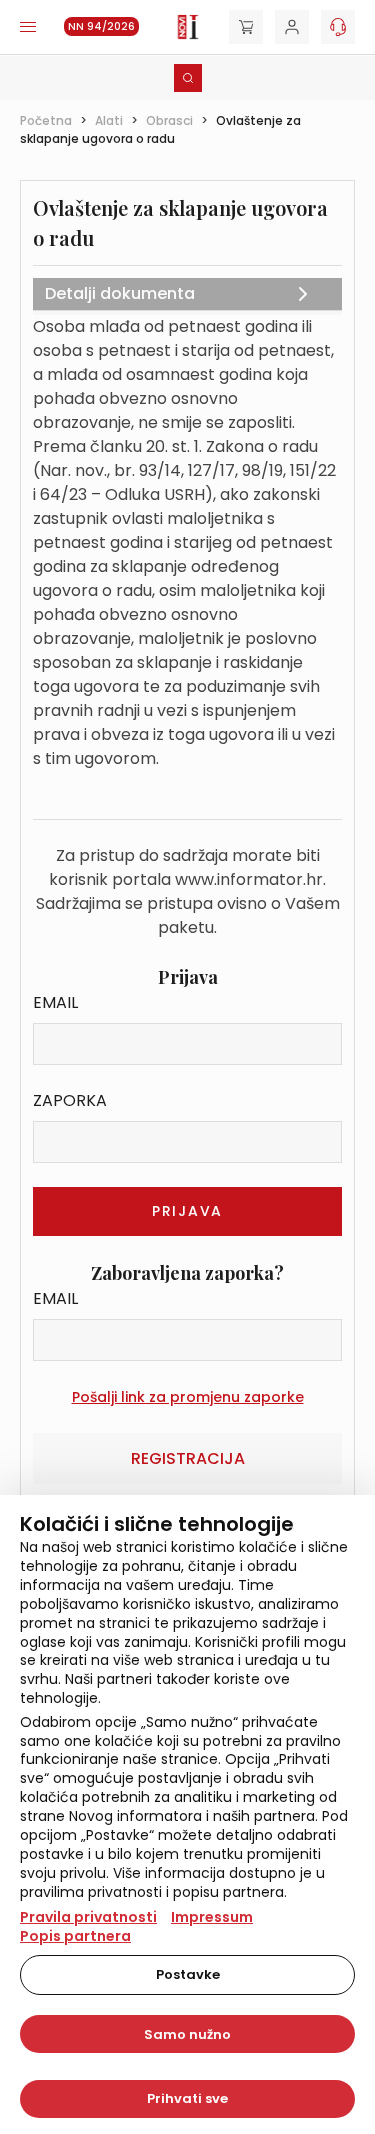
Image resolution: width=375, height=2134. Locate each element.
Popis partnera (75, 1936)
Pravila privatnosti (88, 1917)
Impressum (212, 1917)
